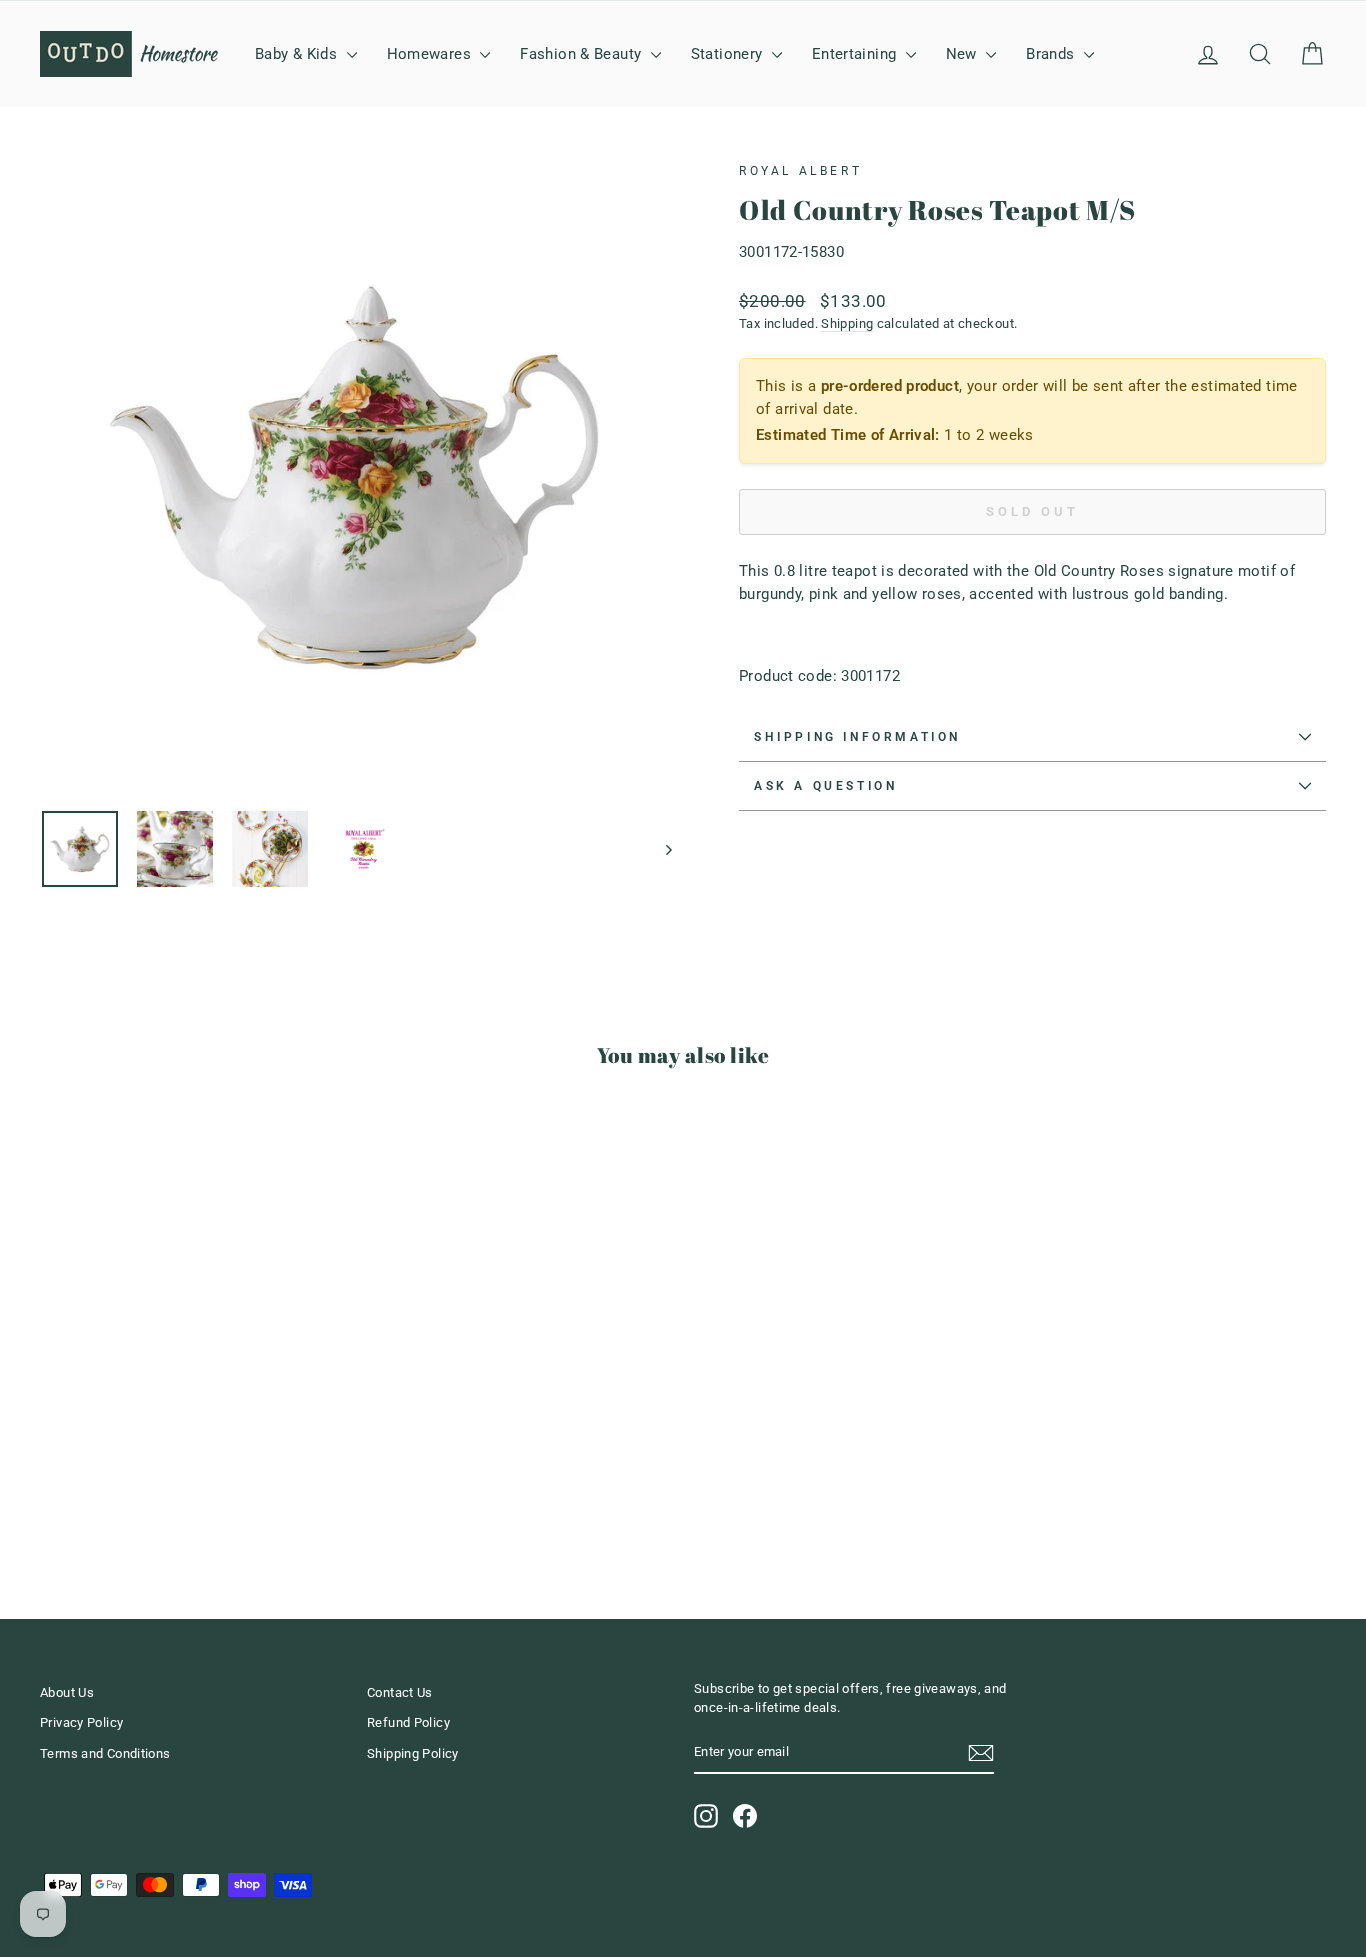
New (964, 54)
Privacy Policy (81, 1722)
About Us (67, 1692)
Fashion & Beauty (582, 54)
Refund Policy (408, 1722)
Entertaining (856, 54)
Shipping (847, 323)
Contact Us (400, 1692)
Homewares (431, 54)
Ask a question (825, 786)
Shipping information (857, 737)
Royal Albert (800, 171)
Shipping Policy (413, 1753)
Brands (1052, 54)
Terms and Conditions (105, 1753)
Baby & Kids (298, 54)
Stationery (729, 54)
